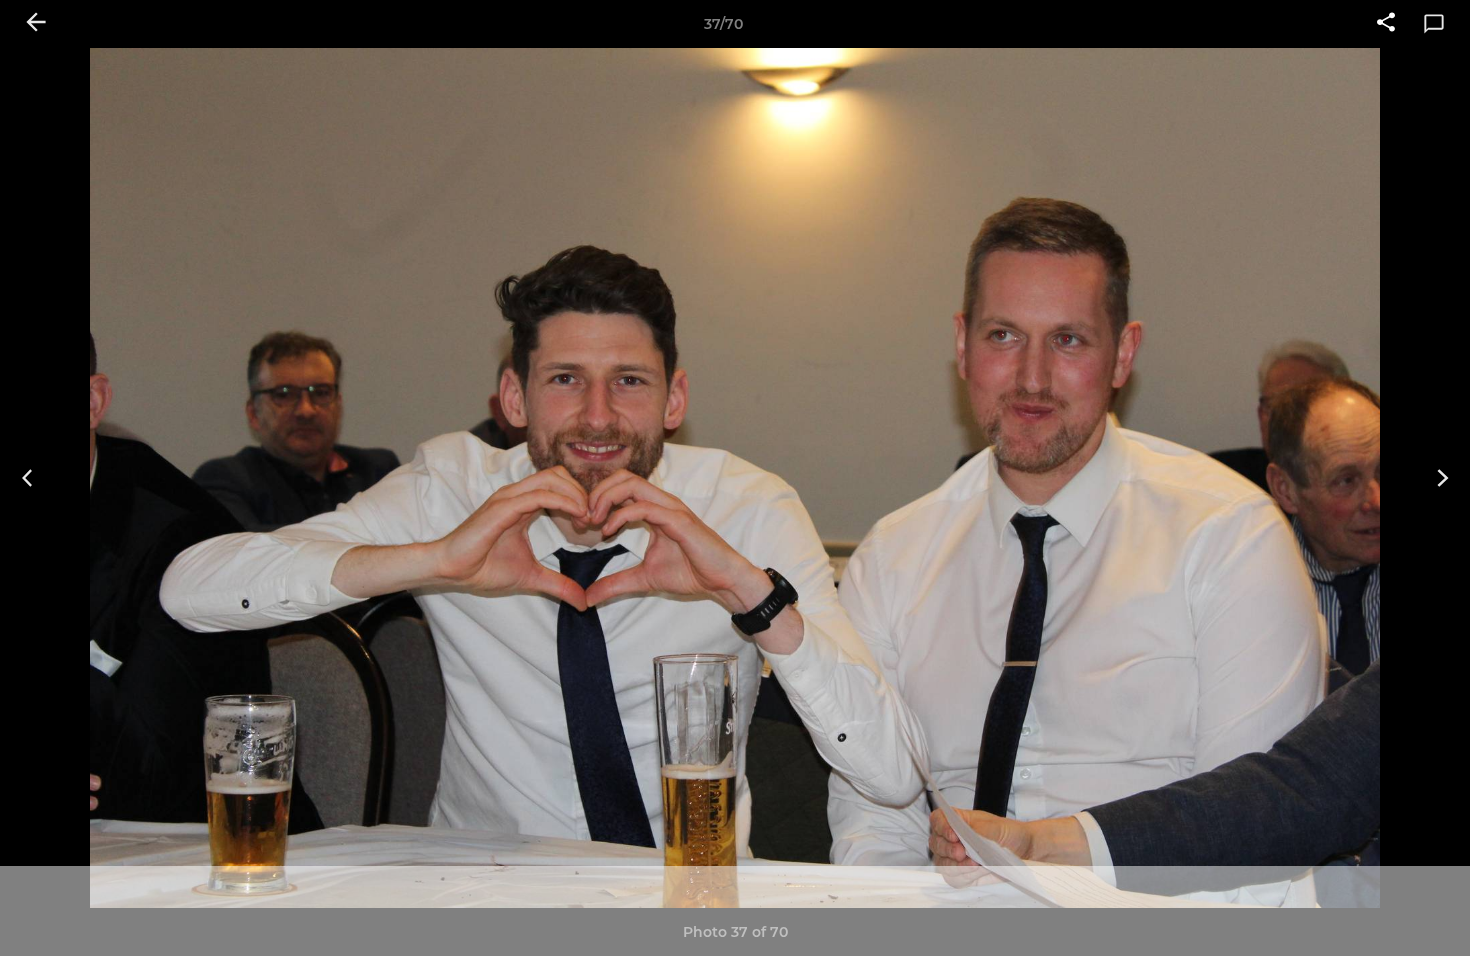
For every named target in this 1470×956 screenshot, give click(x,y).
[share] (1386, 24)
